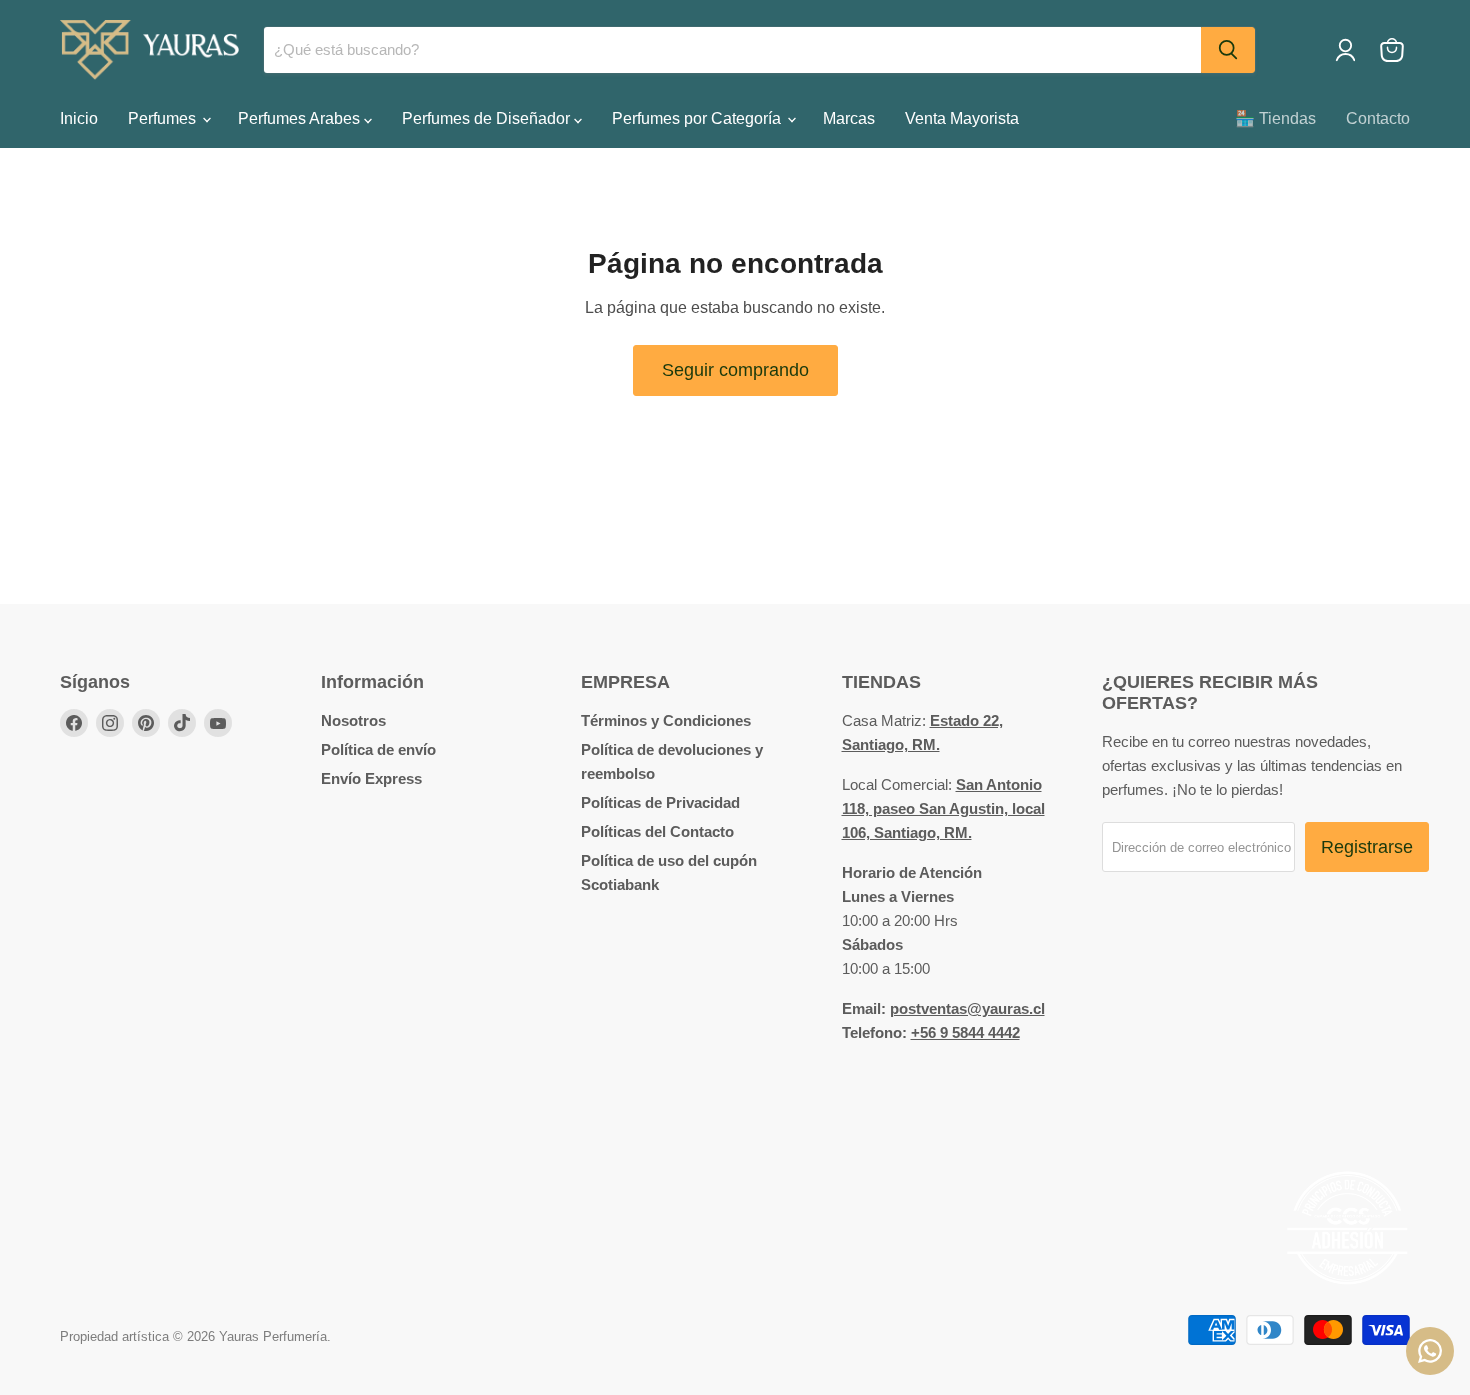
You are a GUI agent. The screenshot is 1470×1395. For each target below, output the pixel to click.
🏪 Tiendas (1275, 118)
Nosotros (353, 720)
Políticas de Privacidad (660, 802)
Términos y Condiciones (666, 720)
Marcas (849, 118)
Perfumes (164, 118)
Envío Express (371, 778)
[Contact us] (1430, 1351)
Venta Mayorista (962, 118)
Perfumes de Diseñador (488, 118)
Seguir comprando (735, 370)
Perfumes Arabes (301, 118)
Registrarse (1367, 847)
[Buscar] (1228, 50)
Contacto (1378, 118)
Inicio (79, 118)
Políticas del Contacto (657, 831)
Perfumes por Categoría (698, 118)
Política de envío (378, 749)
